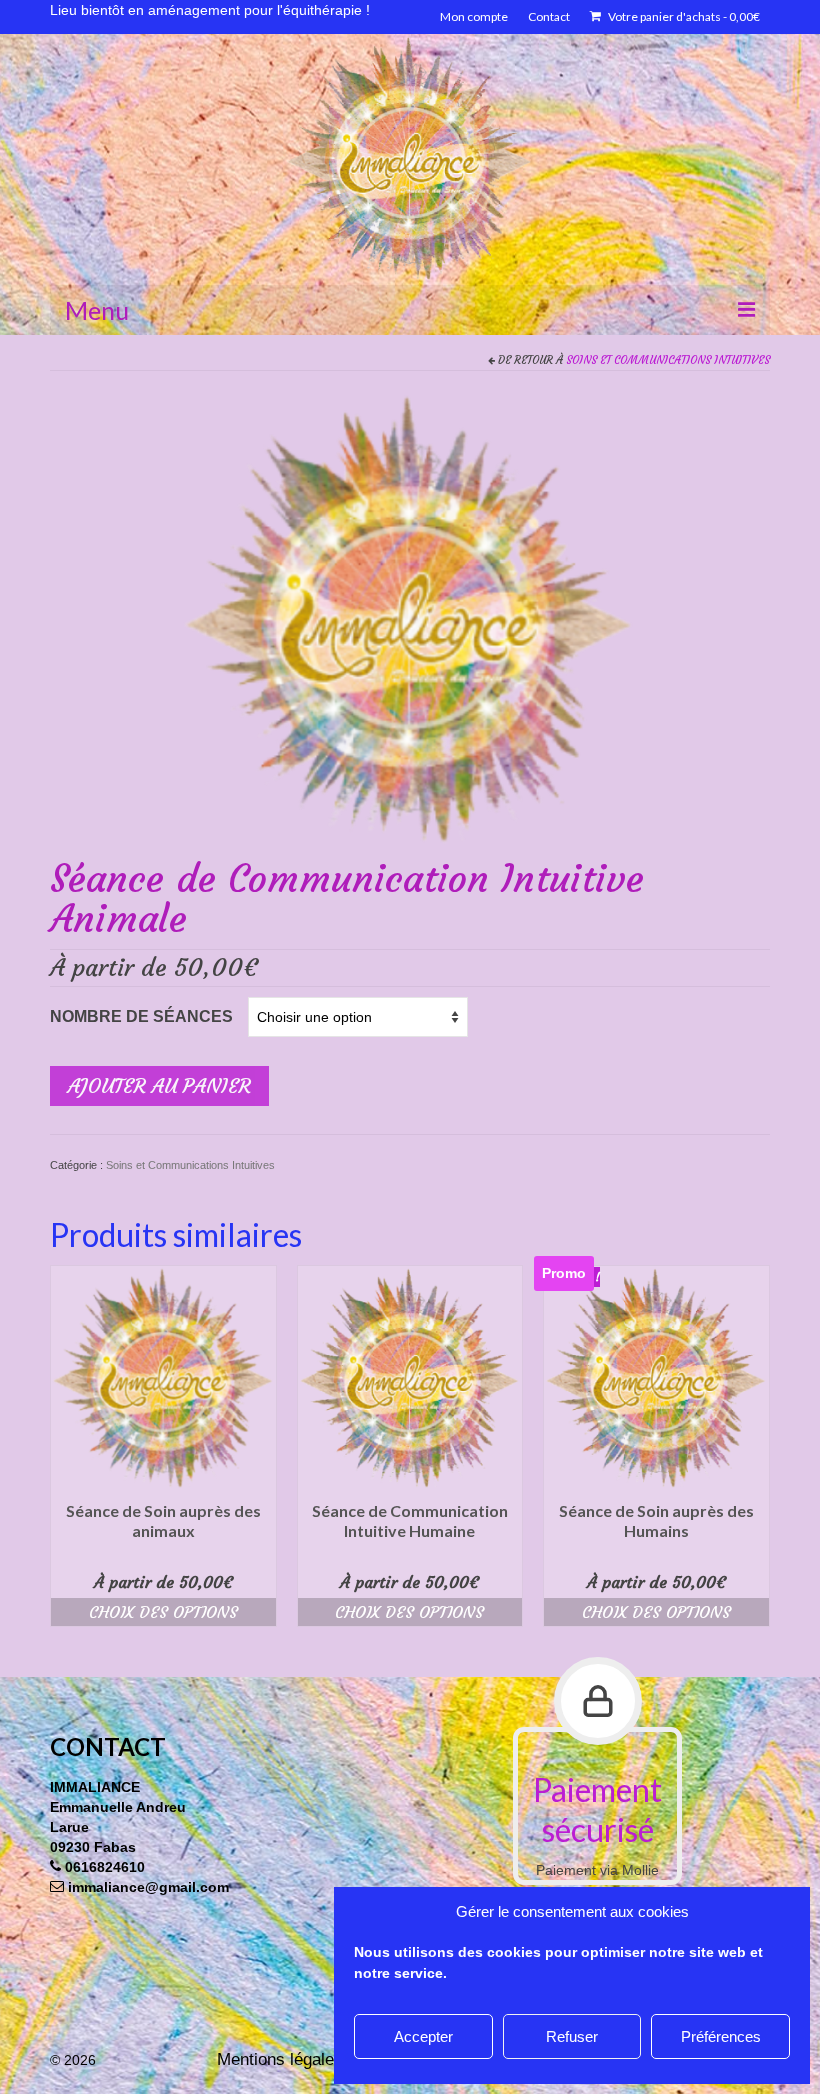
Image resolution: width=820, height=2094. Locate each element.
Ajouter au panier (159, 1085)
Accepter (423, 2036)
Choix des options (163, 1612)
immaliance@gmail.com (148, 1887)
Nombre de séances (141, 1016)
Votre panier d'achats (683, 16)
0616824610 (105, 1867)
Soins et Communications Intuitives (668, 360)
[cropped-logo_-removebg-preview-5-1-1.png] (410, 619)
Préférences (721, 2036)
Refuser (572, 2036)
